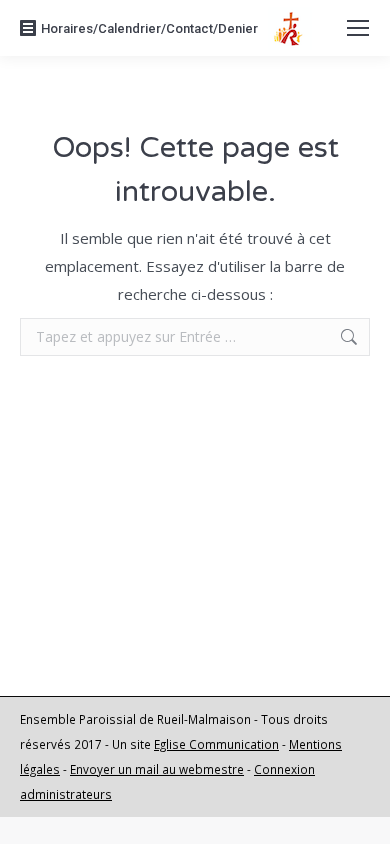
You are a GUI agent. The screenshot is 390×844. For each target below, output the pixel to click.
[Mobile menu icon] (358, 28)
